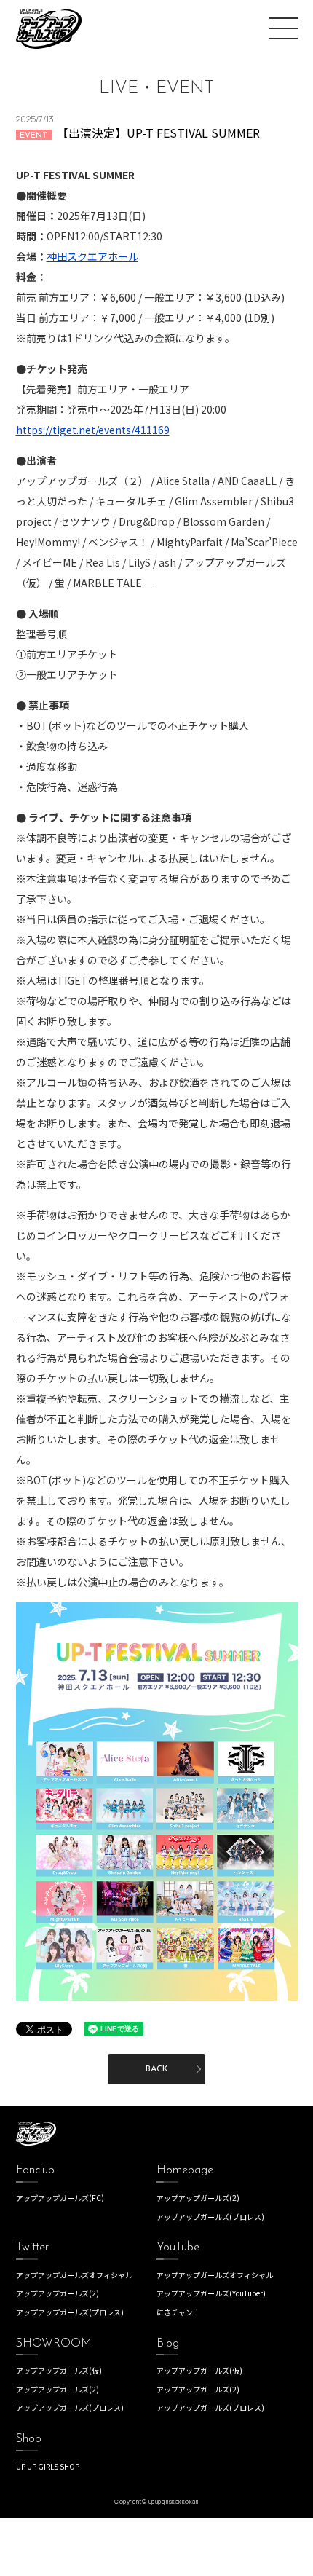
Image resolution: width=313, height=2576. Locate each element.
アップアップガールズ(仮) (59, 2370)
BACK (157, 2069)
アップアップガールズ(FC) (60, 2198)
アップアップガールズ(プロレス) (210, 2217)
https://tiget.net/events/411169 (93, 430)
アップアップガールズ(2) (198, 2198)
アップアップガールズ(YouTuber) (211, 2293)
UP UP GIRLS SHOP (48, 2466)
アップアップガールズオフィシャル (74, 2275)
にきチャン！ (178, 2312)
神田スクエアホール (92, 256)
